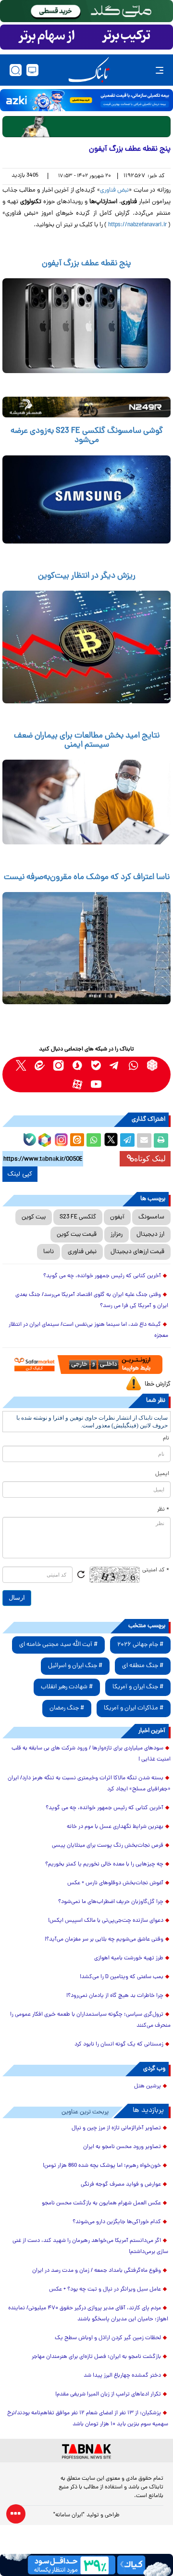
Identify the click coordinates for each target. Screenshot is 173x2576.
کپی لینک (20, 1174)
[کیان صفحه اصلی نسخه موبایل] (86, 2565)
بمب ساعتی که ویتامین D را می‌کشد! (122, 1977)
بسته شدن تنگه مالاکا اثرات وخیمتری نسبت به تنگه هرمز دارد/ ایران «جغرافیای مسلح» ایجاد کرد (89, 1784)
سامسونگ (151, 1217)
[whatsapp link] (133, 1065)
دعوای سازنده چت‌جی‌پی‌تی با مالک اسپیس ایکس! (106, 1921)
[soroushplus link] (77, 1065)
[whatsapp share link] (94, 1140)
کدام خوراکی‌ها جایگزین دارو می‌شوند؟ (117, 2222)
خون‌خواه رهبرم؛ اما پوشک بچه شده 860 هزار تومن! (102, 2166)
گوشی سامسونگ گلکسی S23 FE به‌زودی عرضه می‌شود (87, 436)
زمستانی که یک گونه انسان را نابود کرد (119, 2045)
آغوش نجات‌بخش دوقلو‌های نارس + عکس (115, 1883)
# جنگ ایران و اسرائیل (75, 1666)
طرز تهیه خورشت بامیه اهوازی (129, 1958)
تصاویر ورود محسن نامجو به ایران (122, 2147)
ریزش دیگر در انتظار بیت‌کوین (87, 576)
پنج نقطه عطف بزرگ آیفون (86, 264)
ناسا (49, 1252)
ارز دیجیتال (150, 1235)
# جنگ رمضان (67, 1708)
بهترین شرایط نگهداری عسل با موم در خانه (115, 1827)
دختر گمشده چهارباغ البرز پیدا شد (122, 2376)
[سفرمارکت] (87, 1365)
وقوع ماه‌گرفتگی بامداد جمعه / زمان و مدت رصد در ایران (97, 2271)
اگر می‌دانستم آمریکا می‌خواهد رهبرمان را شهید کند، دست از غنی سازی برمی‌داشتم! (90, 2246)
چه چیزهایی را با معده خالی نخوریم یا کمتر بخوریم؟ (104, 1864)
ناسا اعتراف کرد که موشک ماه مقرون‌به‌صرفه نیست (87, 878)
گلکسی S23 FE (78, 1217)
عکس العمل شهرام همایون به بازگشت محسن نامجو (101, 2203)
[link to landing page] (89, 70)
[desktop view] (32, 70)
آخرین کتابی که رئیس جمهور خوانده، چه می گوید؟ (102, 1276)
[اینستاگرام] (60, 1139)
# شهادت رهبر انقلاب (67, 1687)
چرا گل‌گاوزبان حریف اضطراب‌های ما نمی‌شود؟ (111, 1902)
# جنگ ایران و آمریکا (138, 1687)
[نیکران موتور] (86, 407)
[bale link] (96, 1065)
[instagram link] (58, 1065)
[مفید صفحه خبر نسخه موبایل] (86, 37)
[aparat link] (77, 1084)
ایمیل (162, 1474)
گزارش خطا (158, 1384)
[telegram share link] (127, 1140)
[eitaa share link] (77, 1140)
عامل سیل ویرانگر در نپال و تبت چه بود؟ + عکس (105, 2290)
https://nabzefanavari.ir (137, 225)
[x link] (21, 1065)
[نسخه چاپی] (161, 1140)
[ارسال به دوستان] (144, 1140)
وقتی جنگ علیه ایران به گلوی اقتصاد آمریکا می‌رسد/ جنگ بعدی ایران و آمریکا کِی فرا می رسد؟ (92, 1301)
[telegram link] (115, 1065)
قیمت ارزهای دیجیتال (137, 1252)
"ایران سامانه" (69, 2515)
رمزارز (117, 1235)
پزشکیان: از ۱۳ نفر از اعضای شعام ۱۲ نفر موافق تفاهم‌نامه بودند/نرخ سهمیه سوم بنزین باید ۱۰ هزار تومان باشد (88, 2419)
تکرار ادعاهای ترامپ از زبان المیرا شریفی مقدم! (108, 2395)
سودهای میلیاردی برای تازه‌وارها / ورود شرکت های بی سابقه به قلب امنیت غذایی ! (91, 1754)
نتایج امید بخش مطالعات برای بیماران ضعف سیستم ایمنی (87, 741)
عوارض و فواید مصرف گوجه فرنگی (121, 2185)
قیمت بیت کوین (77, 1235)
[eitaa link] (40, 1065)
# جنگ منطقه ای (143, 1666)
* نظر (163, 1510)
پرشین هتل (148, 2086)
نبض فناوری (115, 190)
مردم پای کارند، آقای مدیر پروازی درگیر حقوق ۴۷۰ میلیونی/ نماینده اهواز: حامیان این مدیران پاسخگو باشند (88, 2314)
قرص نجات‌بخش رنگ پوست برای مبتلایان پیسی (108, 1846)
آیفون (117, 1217)
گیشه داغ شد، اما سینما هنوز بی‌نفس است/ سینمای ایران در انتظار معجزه (88, 1330)
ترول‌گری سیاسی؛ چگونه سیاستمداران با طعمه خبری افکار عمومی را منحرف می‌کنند (90, 2020)
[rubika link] (152, 1065)
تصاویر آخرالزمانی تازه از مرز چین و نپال (116, 2128)
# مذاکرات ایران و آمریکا (134, 1708)
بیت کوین (34, 1217)
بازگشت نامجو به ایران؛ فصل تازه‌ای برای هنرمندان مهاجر (96, 2357)
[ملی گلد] (86, 11)
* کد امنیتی (156, 1570)
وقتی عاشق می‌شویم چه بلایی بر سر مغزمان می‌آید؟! (104, 1940)
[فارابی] (86, 126)
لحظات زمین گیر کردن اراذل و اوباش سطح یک (108, 2338)
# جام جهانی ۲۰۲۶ (140, 1645)
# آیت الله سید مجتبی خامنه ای (58, 1645)
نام (166, 1438)
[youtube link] (96, 1084)
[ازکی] (86, 100)
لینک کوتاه (150, 1159)
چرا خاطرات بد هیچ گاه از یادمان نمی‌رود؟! (115, 1996)
